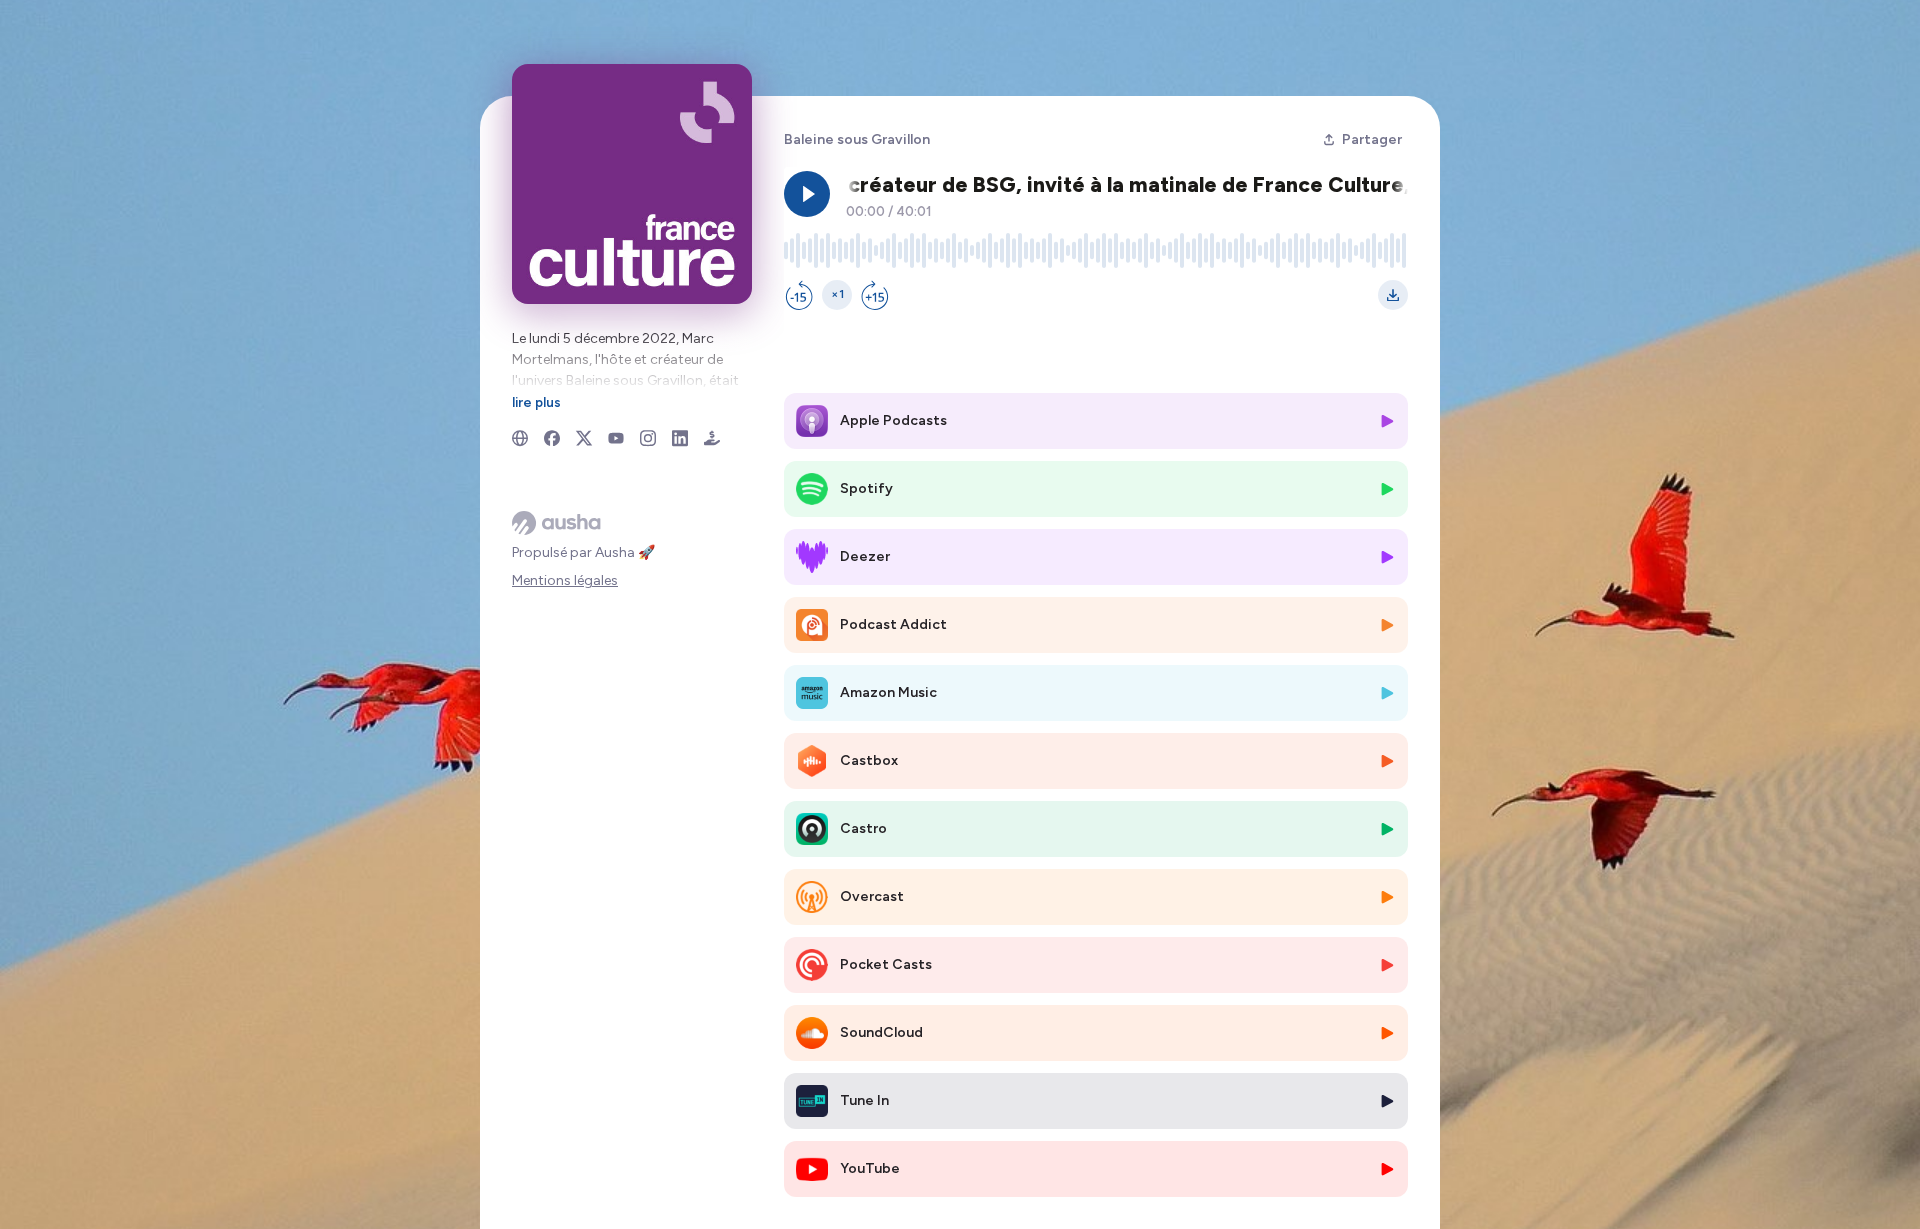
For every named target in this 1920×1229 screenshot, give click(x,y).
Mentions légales (565, 580)
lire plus (536, 402)
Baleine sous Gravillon (857, 139)
